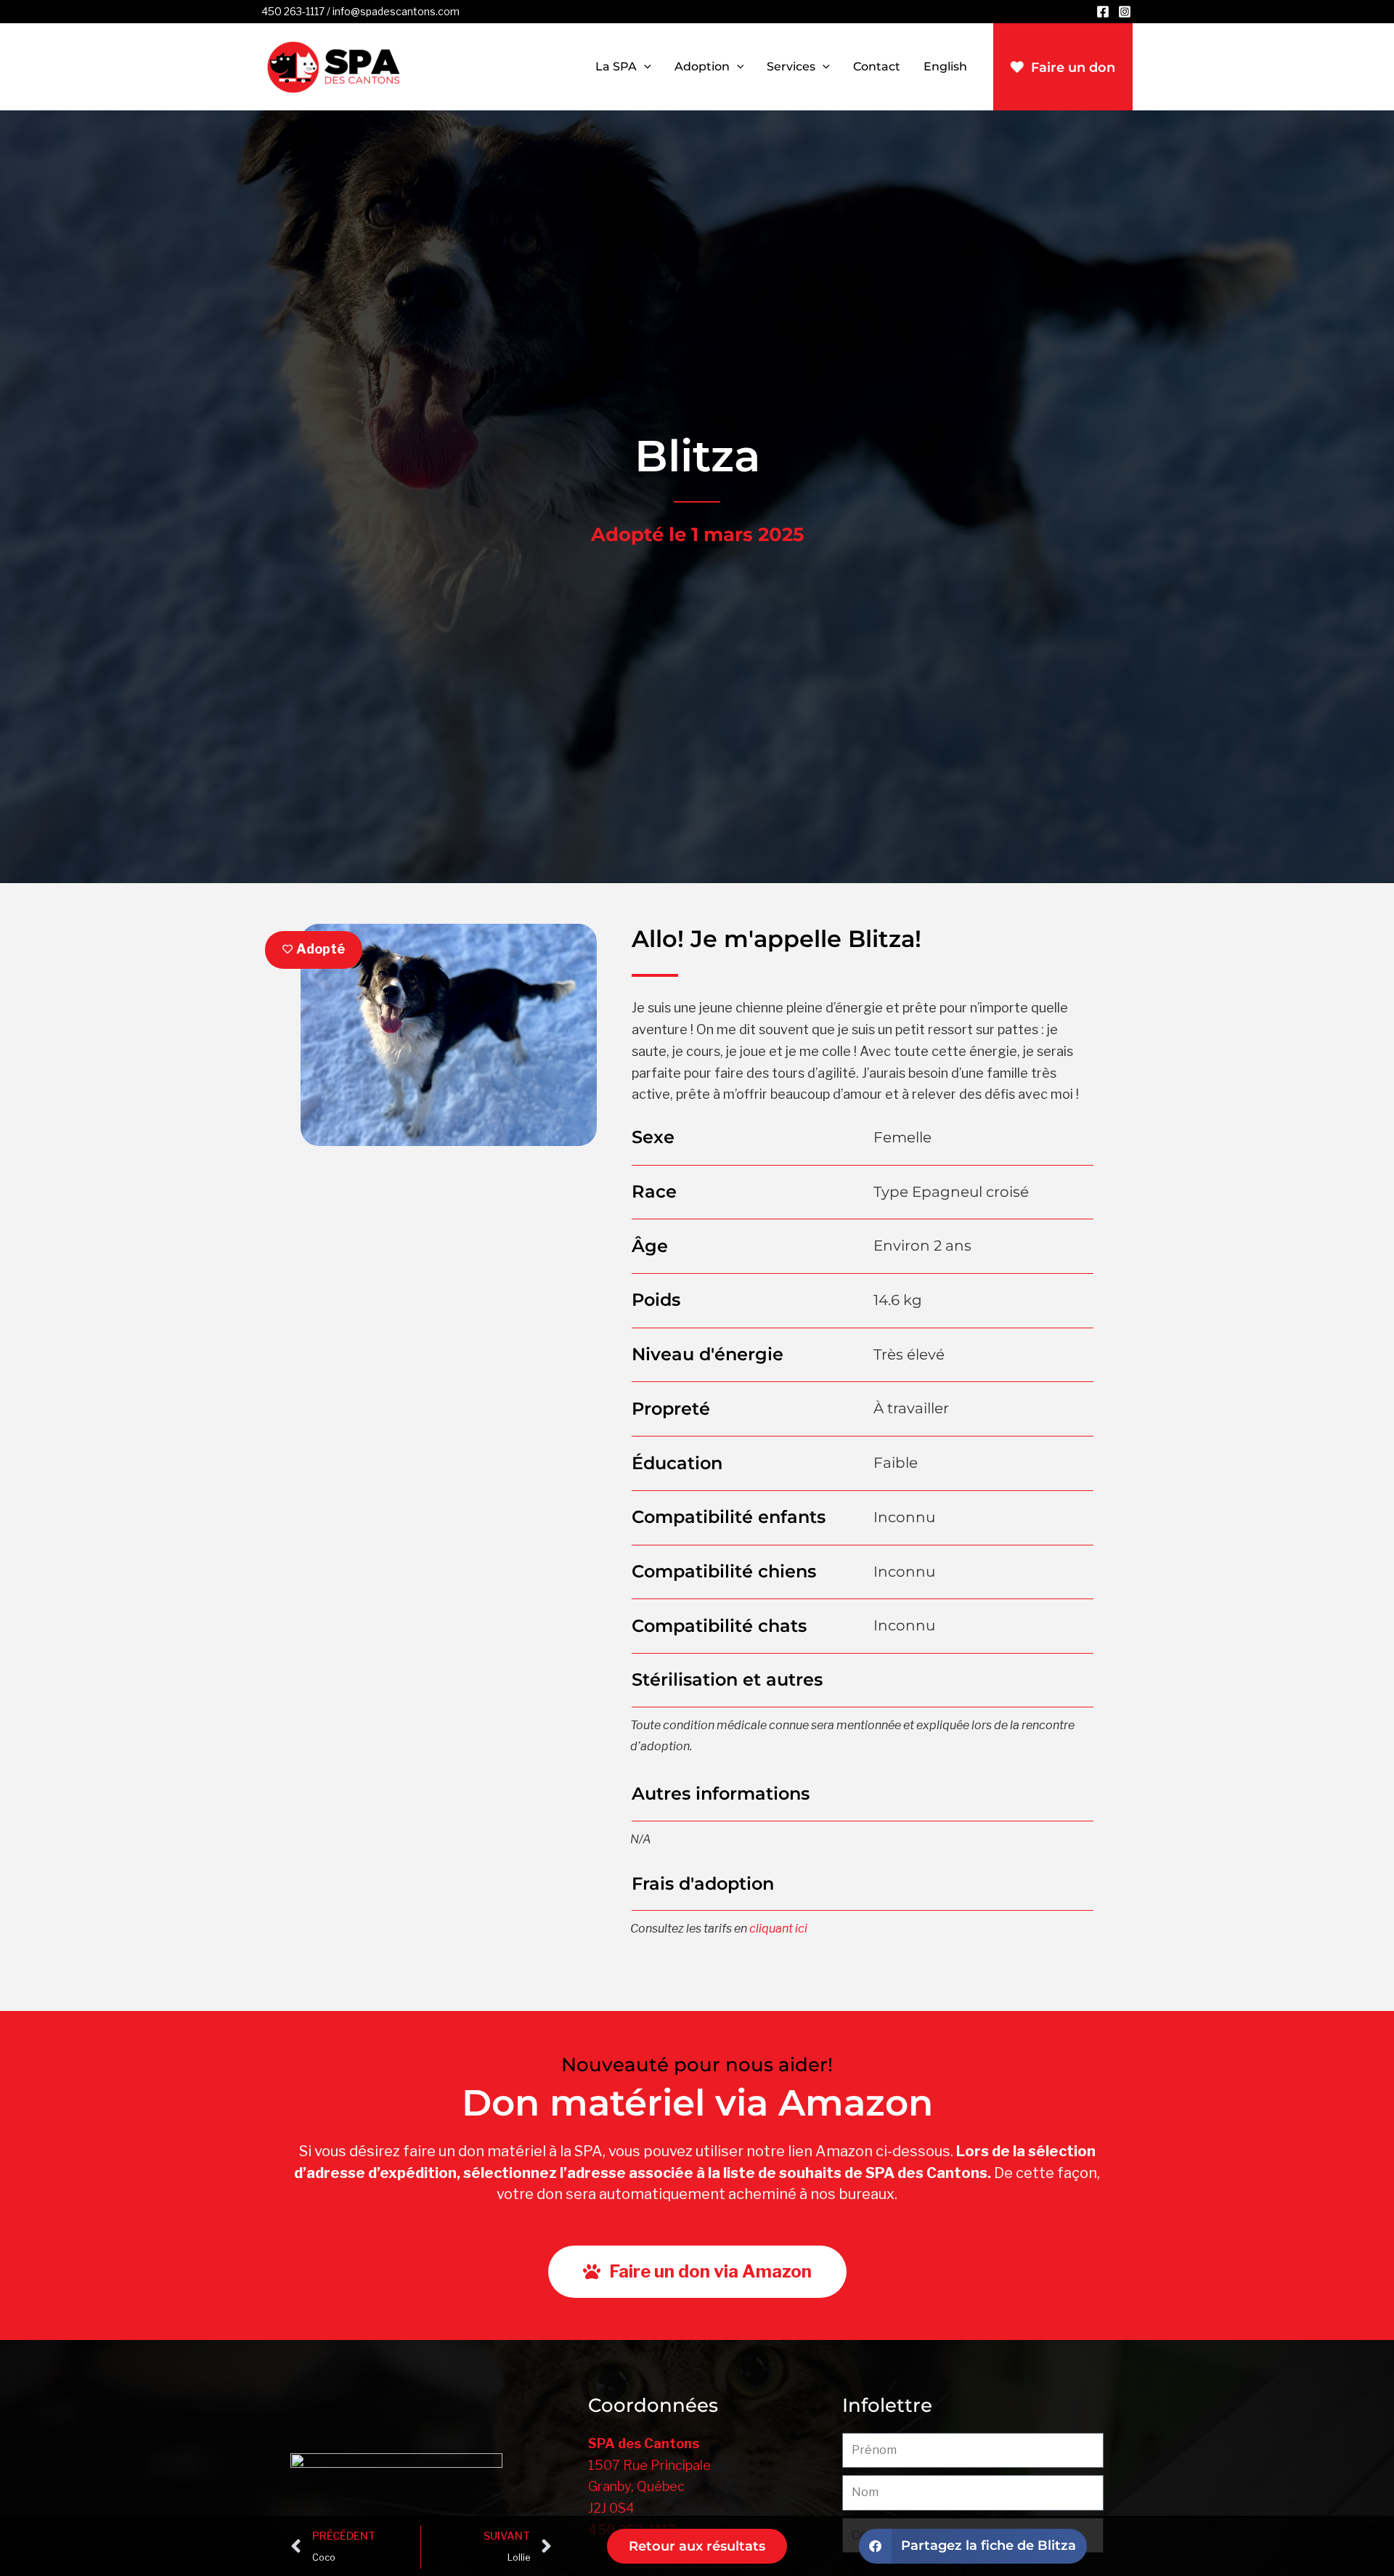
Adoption (702, 66)
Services (791, 66)
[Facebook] (1103, 12)
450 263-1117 (293, 11)
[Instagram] (1125, 12)
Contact (877, 66)
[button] (644, 67)
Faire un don (1073, 68)
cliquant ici (778, 1929)
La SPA (616, 66)
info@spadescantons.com (396, 11)
